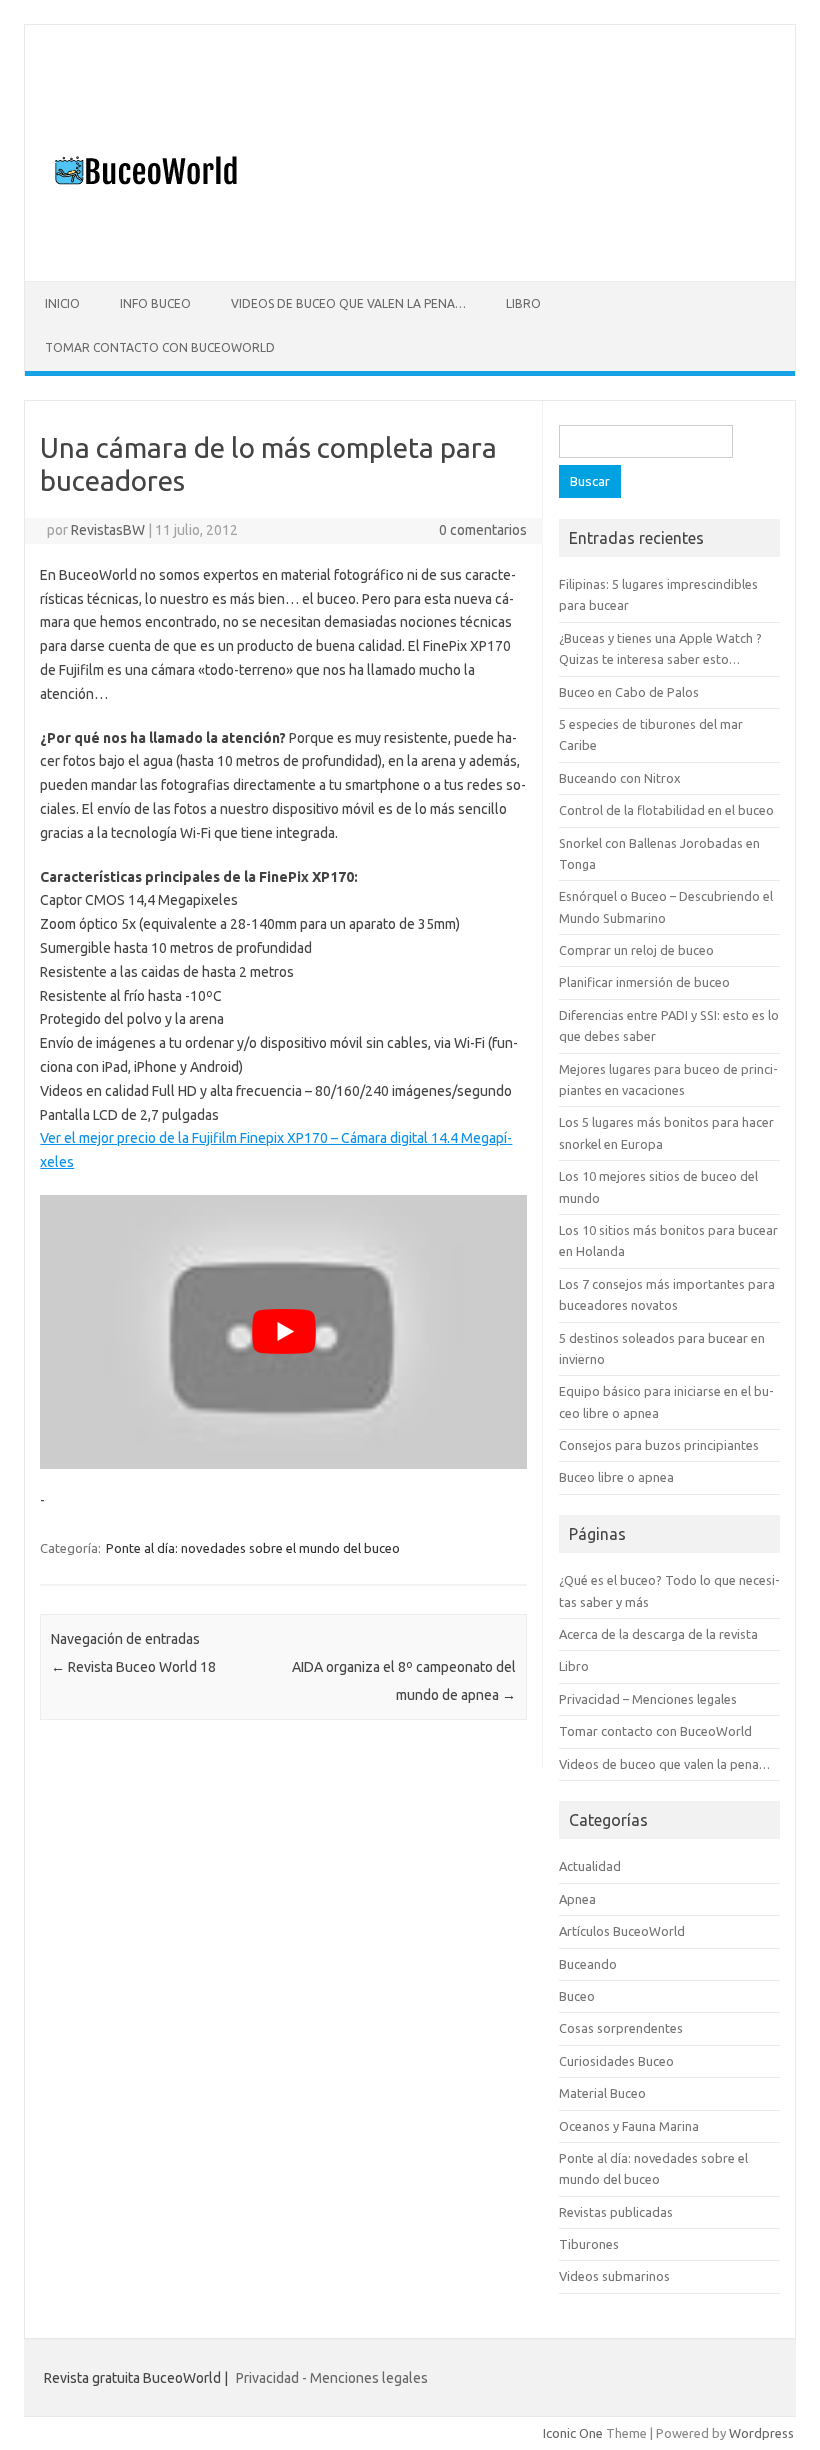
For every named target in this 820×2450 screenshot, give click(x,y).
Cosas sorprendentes (621, 2028)
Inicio (62, 303)
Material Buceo (602, 2093)
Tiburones (589, 2244)
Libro (523, 303)
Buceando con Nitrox (620, 778)
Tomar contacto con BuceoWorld (160, 347)
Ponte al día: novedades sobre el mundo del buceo (253, 1548)
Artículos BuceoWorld (622, 1931)
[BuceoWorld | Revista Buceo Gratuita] (142, 247)
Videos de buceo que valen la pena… (348, 303)
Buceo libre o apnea (616, 1477)
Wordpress (761, 2433)
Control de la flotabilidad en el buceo (666, 810)
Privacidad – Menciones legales (648, 1699)
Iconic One (573, 2433)
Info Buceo (155, 303)
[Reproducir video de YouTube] (283, 1332)
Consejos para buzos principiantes (659, 1445)
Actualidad (590, 1866)
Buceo (577, 1996)
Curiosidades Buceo (616, 2061)
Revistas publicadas (616, 2212)
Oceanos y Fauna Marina (629, 2126)
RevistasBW (108, 530)
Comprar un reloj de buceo (636, 950)
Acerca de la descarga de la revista (658, 1634)
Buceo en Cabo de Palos (629, 692)
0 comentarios (483, 530)
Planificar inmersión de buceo (644, 982)
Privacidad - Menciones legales (332, 2378)
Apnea (577, 1899)
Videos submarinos (614, 2276)
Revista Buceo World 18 (133, 1667)
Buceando (588, 1964)
